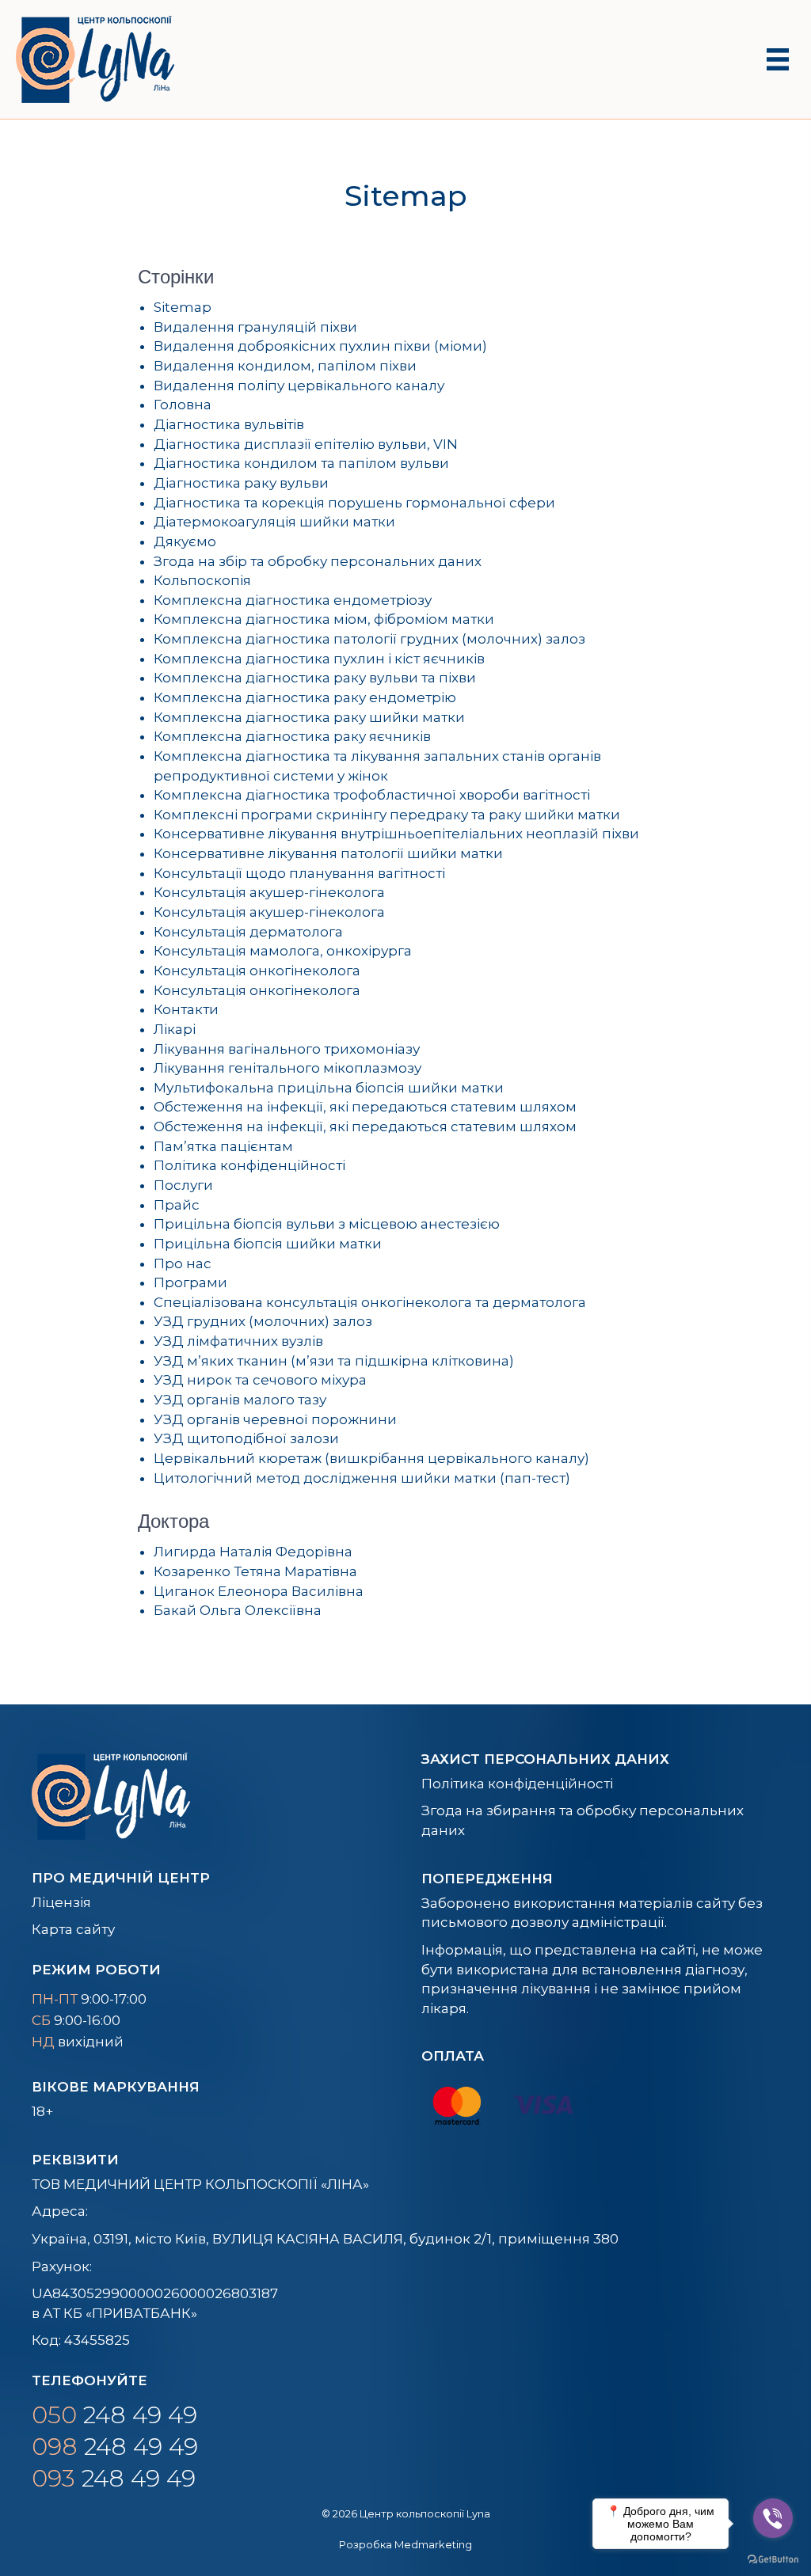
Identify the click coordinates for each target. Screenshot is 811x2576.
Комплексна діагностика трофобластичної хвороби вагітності (372, 795)
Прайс (177, 1205)
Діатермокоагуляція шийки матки (274, 522)
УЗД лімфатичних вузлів (238, 1341)
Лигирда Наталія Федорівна (253, 1552)
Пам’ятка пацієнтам (223, 1146)
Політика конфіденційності (249, 1165)
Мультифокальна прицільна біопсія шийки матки (329, 1088)
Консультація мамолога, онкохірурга (283, 951)
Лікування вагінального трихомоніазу (287, 1049)
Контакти (186, 1009)
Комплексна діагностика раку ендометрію (305, 697)
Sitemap (183, 307)
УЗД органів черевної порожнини (275, 1419)
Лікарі (175, 1029)
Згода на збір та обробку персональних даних (318, 561)
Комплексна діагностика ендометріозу (293, 600)
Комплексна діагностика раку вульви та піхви (315, 678)
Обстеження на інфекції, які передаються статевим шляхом (365, 1107)
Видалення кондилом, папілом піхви (285, 366)
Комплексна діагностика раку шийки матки (309, 717)
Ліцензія (61, 1902)
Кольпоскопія (202, 580)
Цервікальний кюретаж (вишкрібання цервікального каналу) (371, 1458)
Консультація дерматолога (248, 932)
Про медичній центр (121, 1878)
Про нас (183, 1263)
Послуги (183, 1185)
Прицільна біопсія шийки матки (268, 1244)
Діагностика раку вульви (241, 483)
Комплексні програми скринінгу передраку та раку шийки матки (387, 815)
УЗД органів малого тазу (240, 1400)
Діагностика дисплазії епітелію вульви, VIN (306, 444)
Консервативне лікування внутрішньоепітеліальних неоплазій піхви (396, 834)
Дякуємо (185, 541)
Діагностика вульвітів (229, 424)
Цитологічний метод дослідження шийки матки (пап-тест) (362, 1478)
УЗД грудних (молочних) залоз (263, 1321)
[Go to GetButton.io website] (773, 2560)
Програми (190, 1282)
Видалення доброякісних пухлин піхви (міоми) (320, 346)
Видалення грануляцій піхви (255, 327)
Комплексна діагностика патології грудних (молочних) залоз (369, 639)
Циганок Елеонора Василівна (259, 1591)
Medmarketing (433, 2544)
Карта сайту (73, 1929)
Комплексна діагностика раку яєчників (292, 736)
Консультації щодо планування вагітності (299, 873)
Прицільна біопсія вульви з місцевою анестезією (327, 1224)
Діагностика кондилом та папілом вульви (301, 463)
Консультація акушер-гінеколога (269, 892)
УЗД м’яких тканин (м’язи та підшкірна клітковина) (334, 1361)
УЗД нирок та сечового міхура (260, 1380)
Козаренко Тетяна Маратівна (255, 1571)
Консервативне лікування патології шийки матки (328, 853)
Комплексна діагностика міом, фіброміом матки (324, 619)
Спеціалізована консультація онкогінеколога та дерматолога (370, 1302)
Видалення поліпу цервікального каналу (299, 386)
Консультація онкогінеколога (257, 971)
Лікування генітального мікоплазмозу (287, 1068)
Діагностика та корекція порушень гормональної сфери (354, 503)
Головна (183, 405)
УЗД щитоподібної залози (246, 1438)
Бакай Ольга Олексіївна (238, 1610)
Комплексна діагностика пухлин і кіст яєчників (319, 659)
